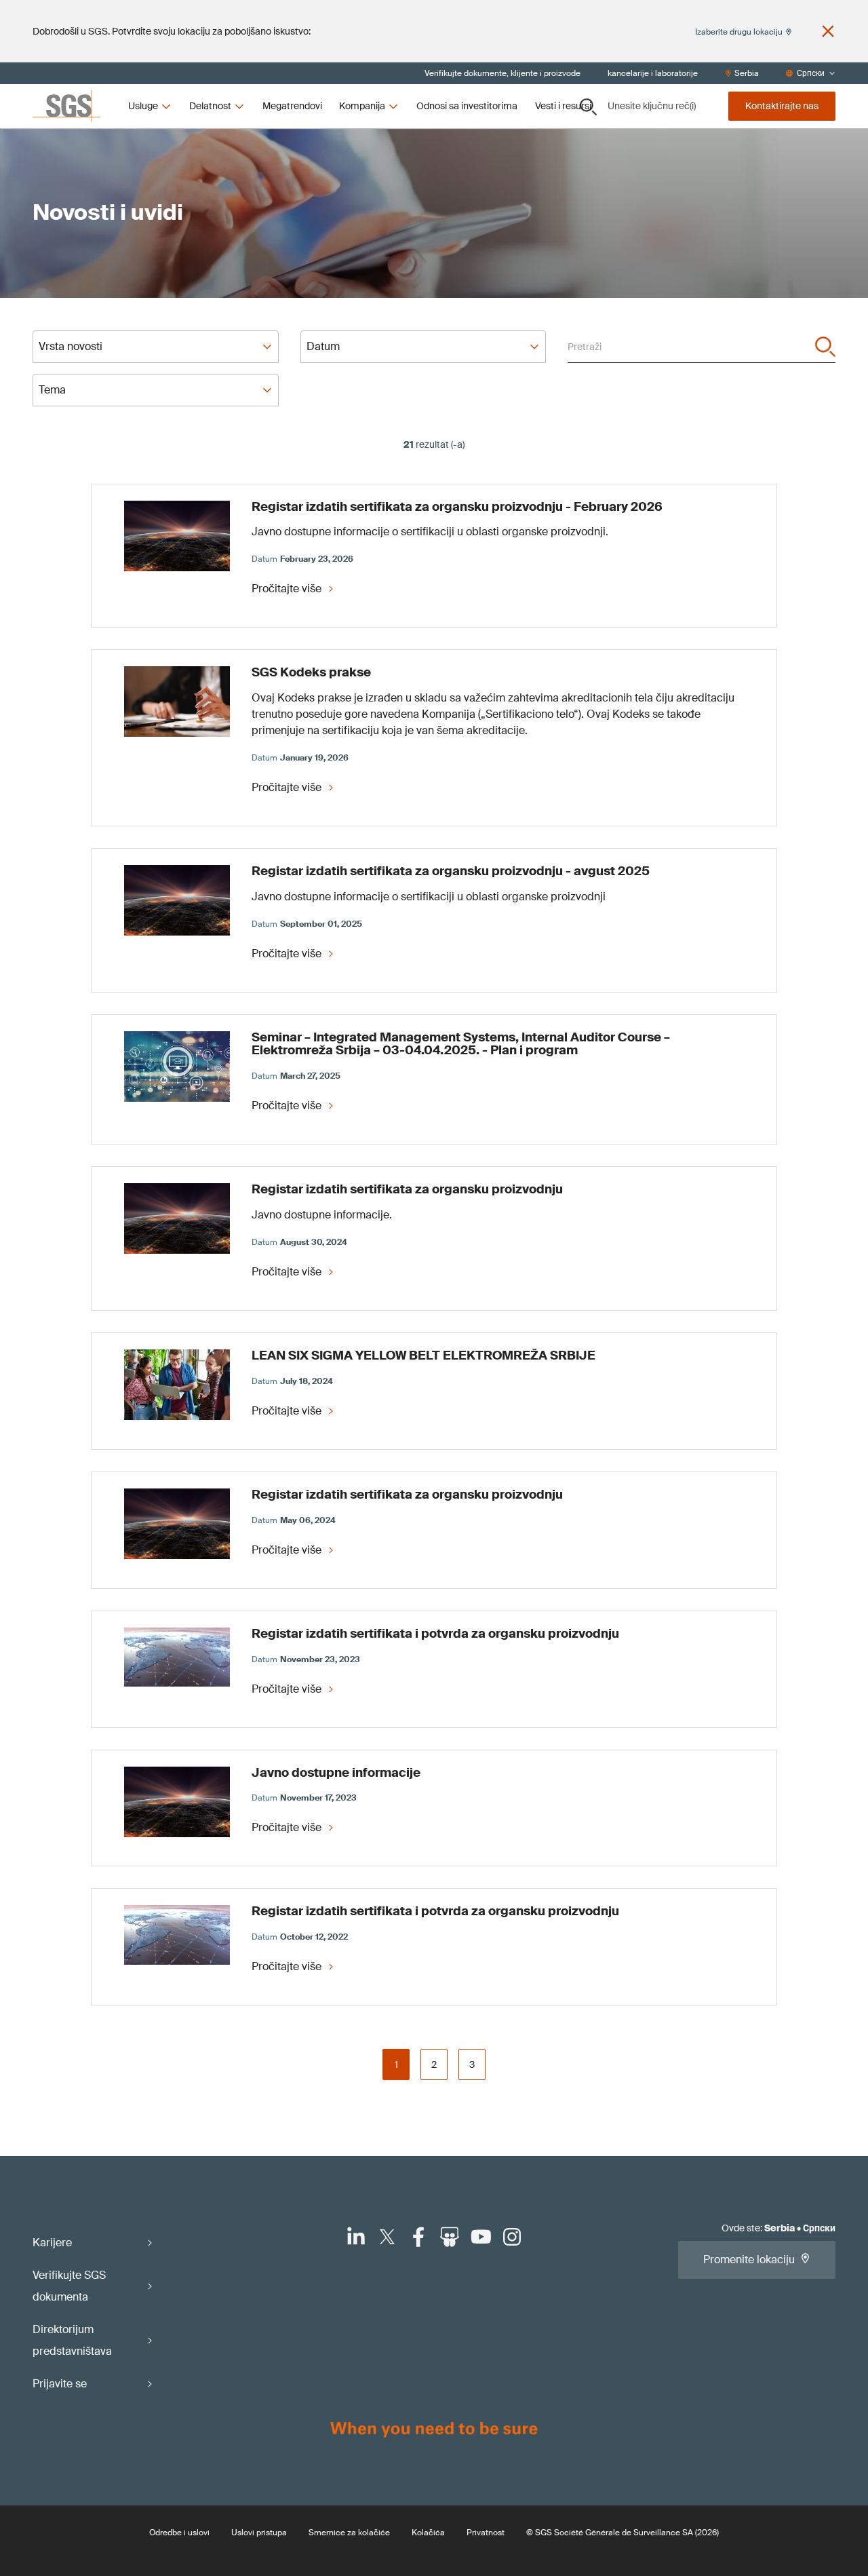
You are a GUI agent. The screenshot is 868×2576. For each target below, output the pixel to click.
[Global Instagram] (512, 2237)
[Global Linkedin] (356, 2237)
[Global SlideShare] (450, 2237)
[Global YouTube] (481, 2237)
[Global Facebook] (418, 2237)
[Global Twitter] (387, 2237)
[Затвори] (828, 31)
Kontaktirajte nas (782, 106)
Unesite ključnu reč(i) (652, 106)
